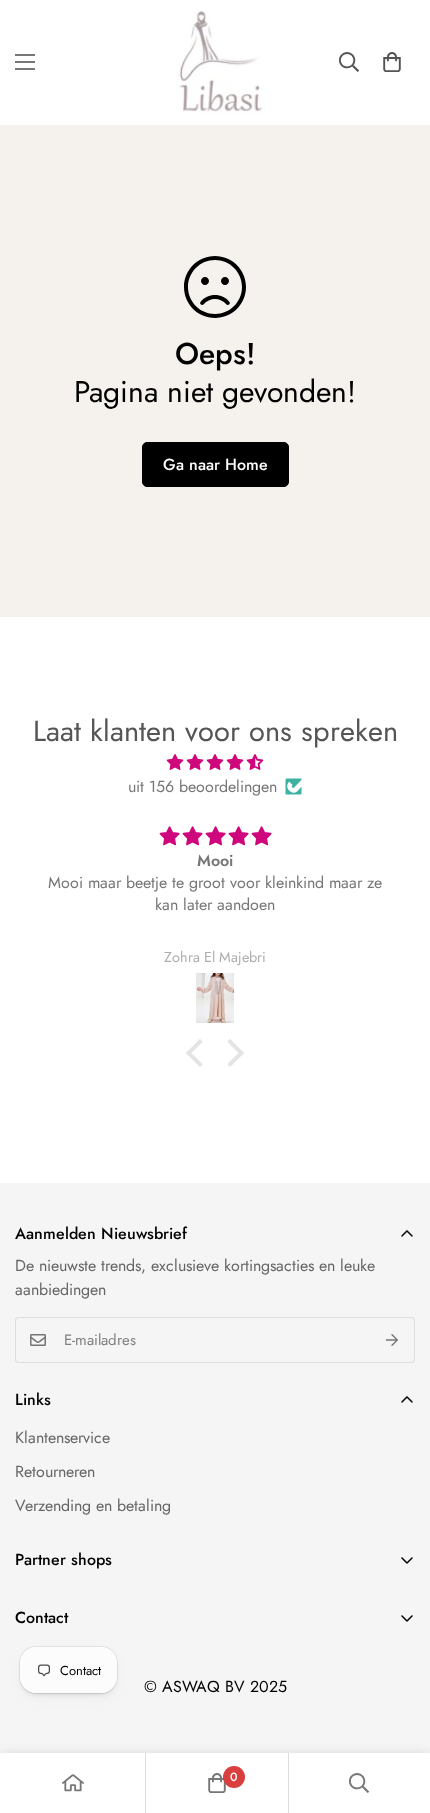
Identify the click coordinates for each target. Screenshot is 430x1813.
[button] (392, 62)
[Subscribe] (392, 1340)
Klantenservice (62, 1437)
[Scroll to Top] (394, 1707)
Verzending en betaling (93, 1505)
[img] (215, 762)
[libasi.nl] (215, 62)
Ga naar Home (215, 464)
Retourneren (55, 1471)
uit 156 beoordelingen (202, 786)
